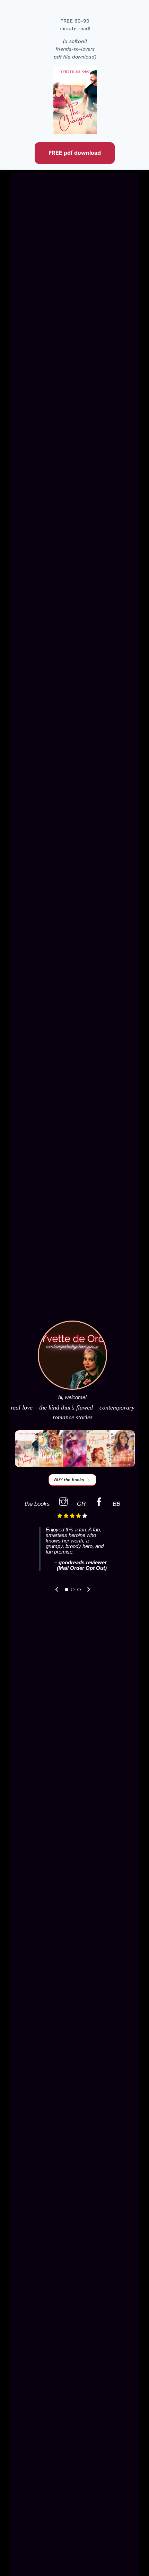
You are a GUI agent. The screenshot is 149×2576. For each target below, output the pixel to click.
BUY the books (69, 1480)
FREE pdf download (75, 153)
